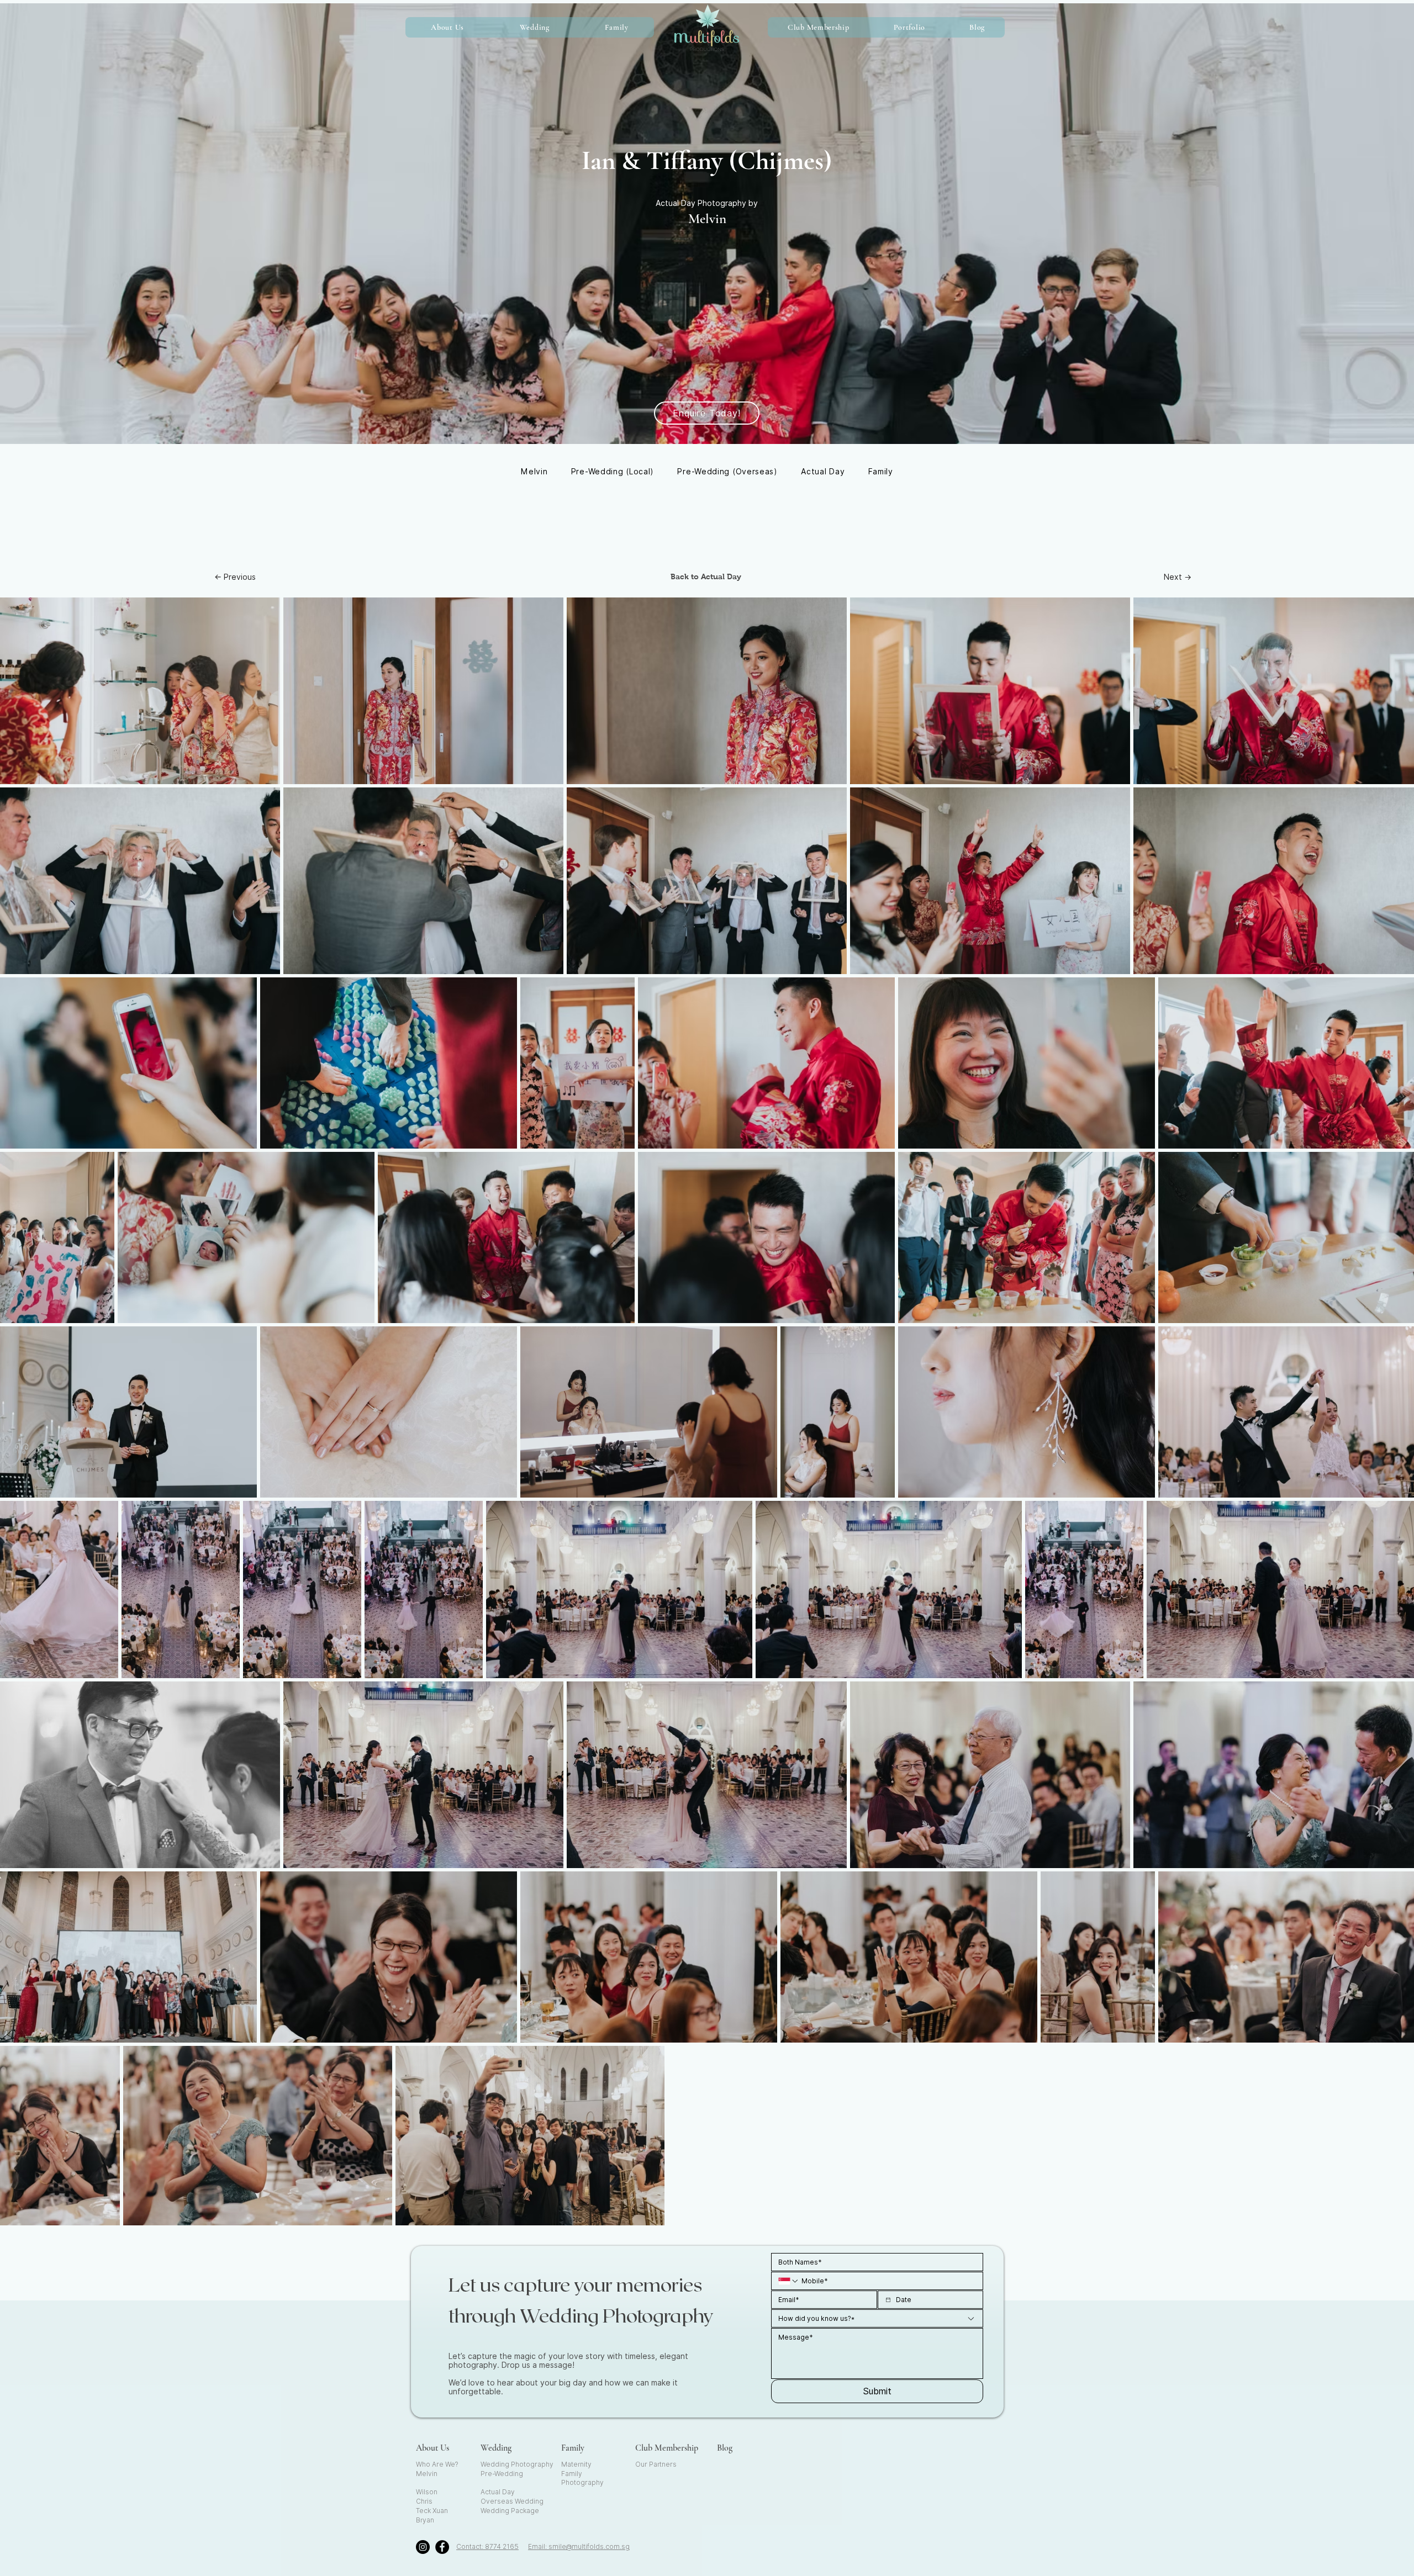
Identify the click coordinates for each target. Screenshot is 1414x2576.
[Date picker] (888, 2300)
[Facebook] (442, 2547)
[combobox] (877, 2318)
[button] (534, 27)
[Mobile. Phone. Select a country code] (789, 2281)
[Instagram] (423, 2547)
